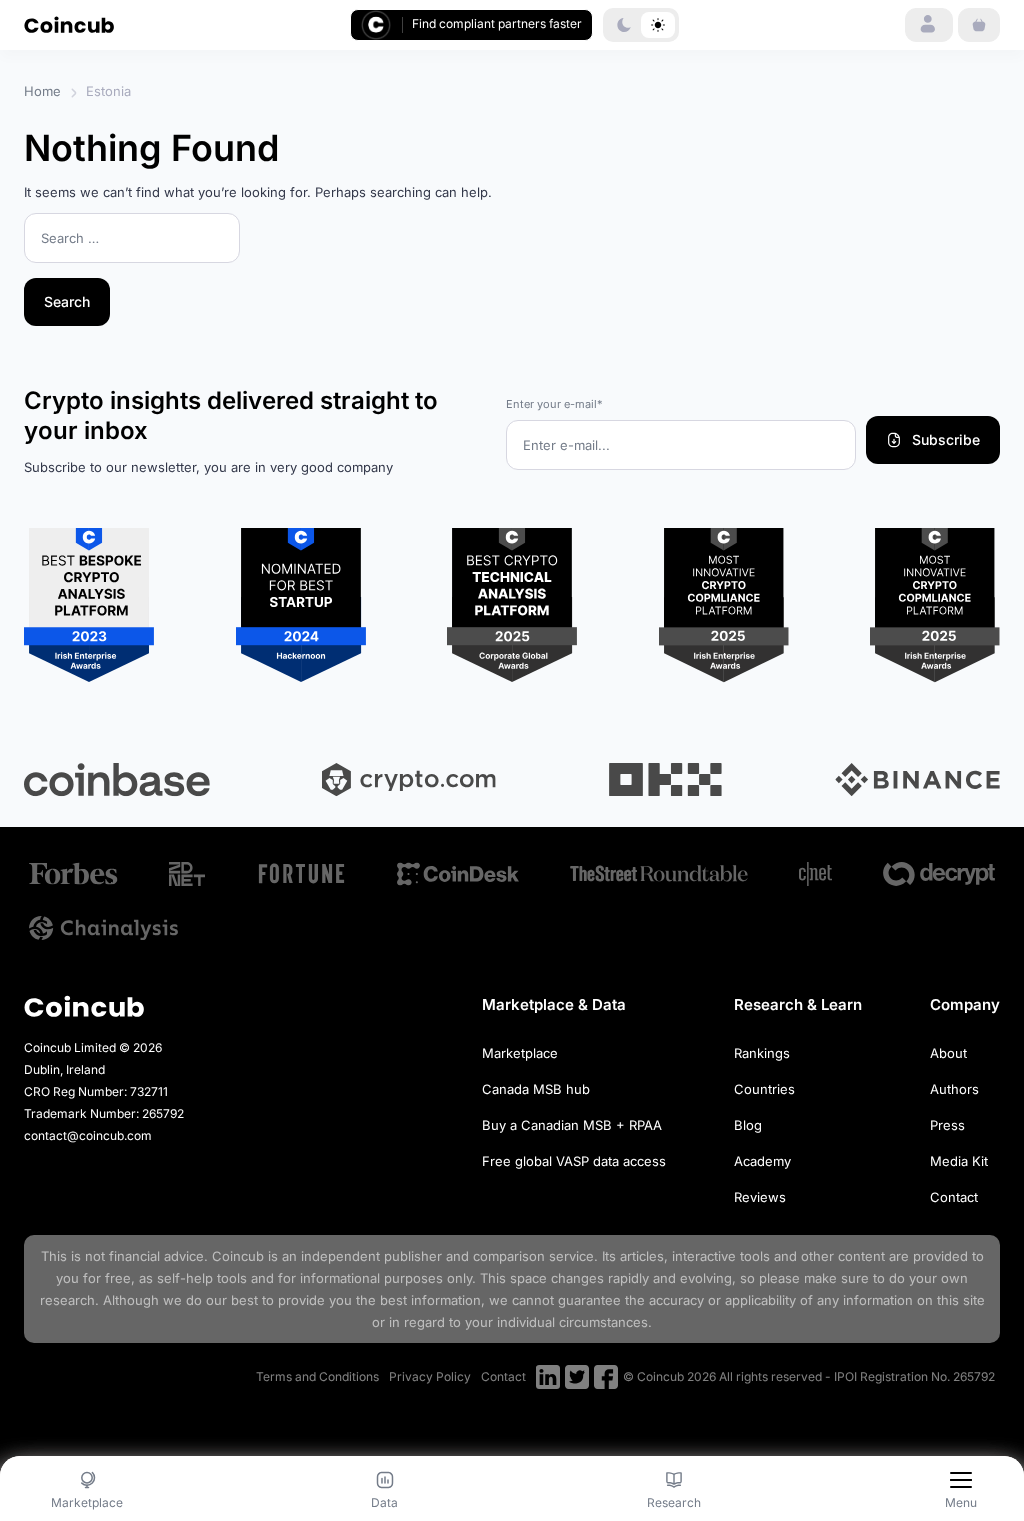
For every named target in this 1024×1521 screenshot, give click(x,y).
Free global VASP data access (574, 1161)
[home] (69, 24)
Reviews (760, 1197)
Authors (954, 1089)
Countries (764, 1089)
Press (947, 1125)
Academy (762, 1161)
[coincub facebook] (606, 1377)
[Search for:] (132, 239)
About (948, 1053)
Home (42, 91)
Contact (954, 1197)
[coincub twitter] (577, 1377)
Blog (748, 1125)
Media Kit (959, 1161)
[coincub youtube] (548, 1377)
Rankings (762, 1053)
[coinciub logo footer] (84, 1006)
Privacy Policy (430, 1376)
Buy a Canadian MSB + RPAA (572, 1125)
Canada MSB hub (536, 1089)
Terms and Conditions (317, 1376)
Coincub (238, 1256)
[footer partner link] (73, 873)
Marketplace (520, 1053)
